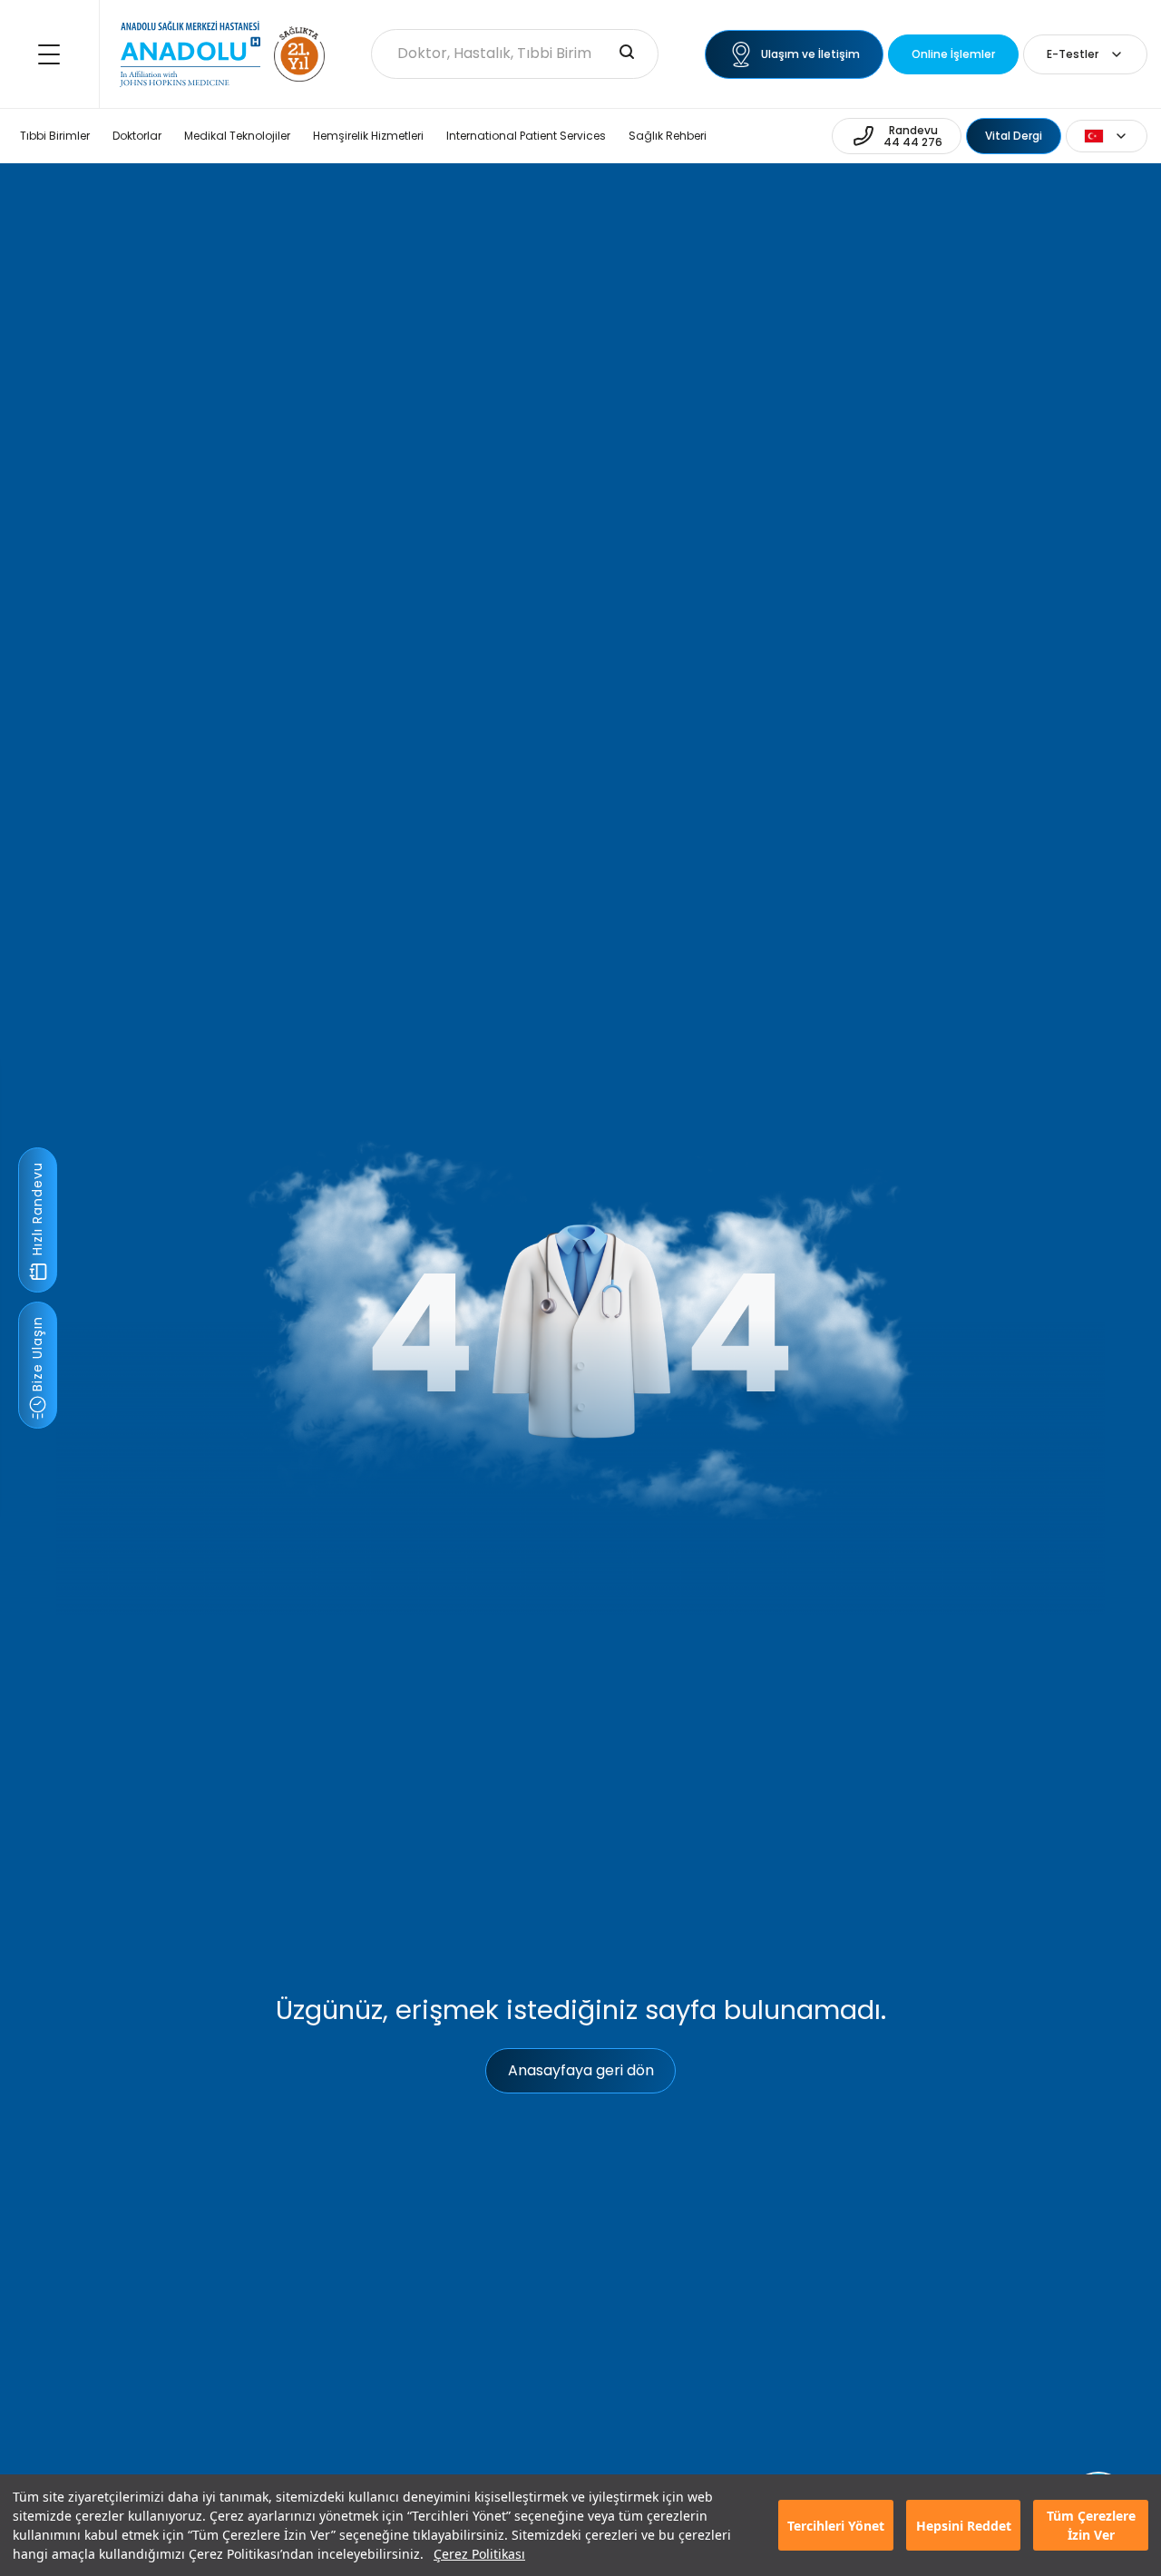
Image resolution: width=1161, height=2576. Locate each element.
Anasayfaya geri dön (581, 2070)
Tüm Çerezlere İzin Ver (1091, 2525)
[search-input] (627, 54)
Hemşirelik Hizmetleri (368, 136)
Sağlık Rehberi (668, 136)
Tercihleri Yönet (836, 2526)
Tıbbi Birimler (55, 136)
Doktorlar (137, 136)
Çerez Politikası (479, 2554)
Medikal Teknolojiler (237, 136)
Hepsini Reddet (964, 2526)
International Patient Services (526, 136)
